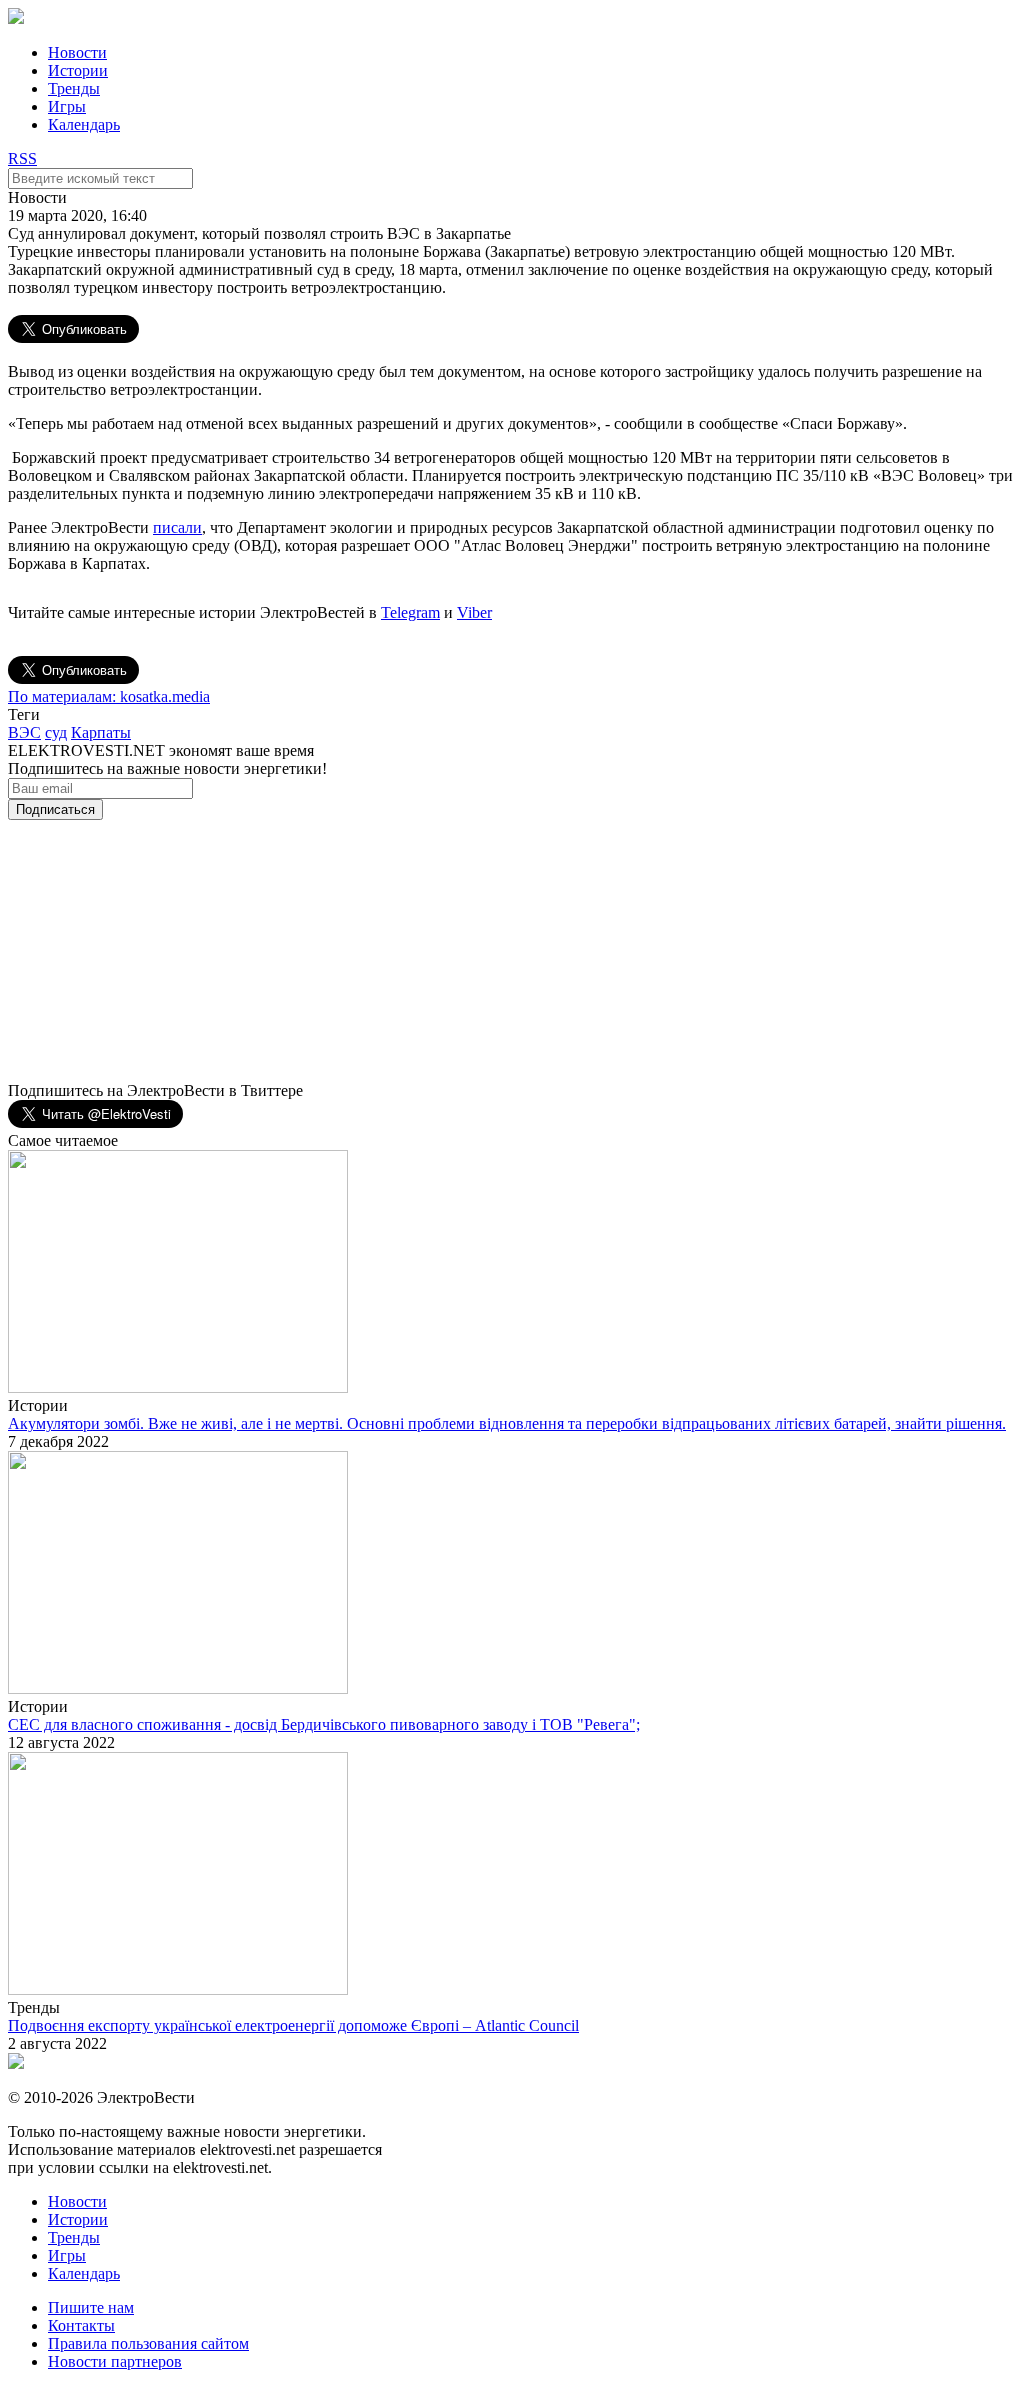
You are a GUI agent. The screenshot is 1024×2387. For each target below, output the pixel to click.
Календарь (84, 124)
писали (177, 527)
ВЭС (24, 732)
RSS (22, 158)
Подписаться (55, 809)
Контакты (81, 2325)
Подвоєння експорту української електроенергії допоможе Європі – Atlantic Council (293, 2025)
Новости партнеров (115, 2361)
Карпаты (101, 732)
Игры (67, 106)
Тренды (74, 88)
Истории (78, 70)
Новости (77, 52)
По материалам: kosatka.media (109, 696)
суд (56, 732)
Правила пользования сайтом (148, 2343)
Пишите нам (91, 2307)
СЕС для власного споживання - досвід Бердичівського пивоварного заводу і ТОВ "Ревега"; (324, 1724)
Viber (474, 612)
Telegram (410, 612)
